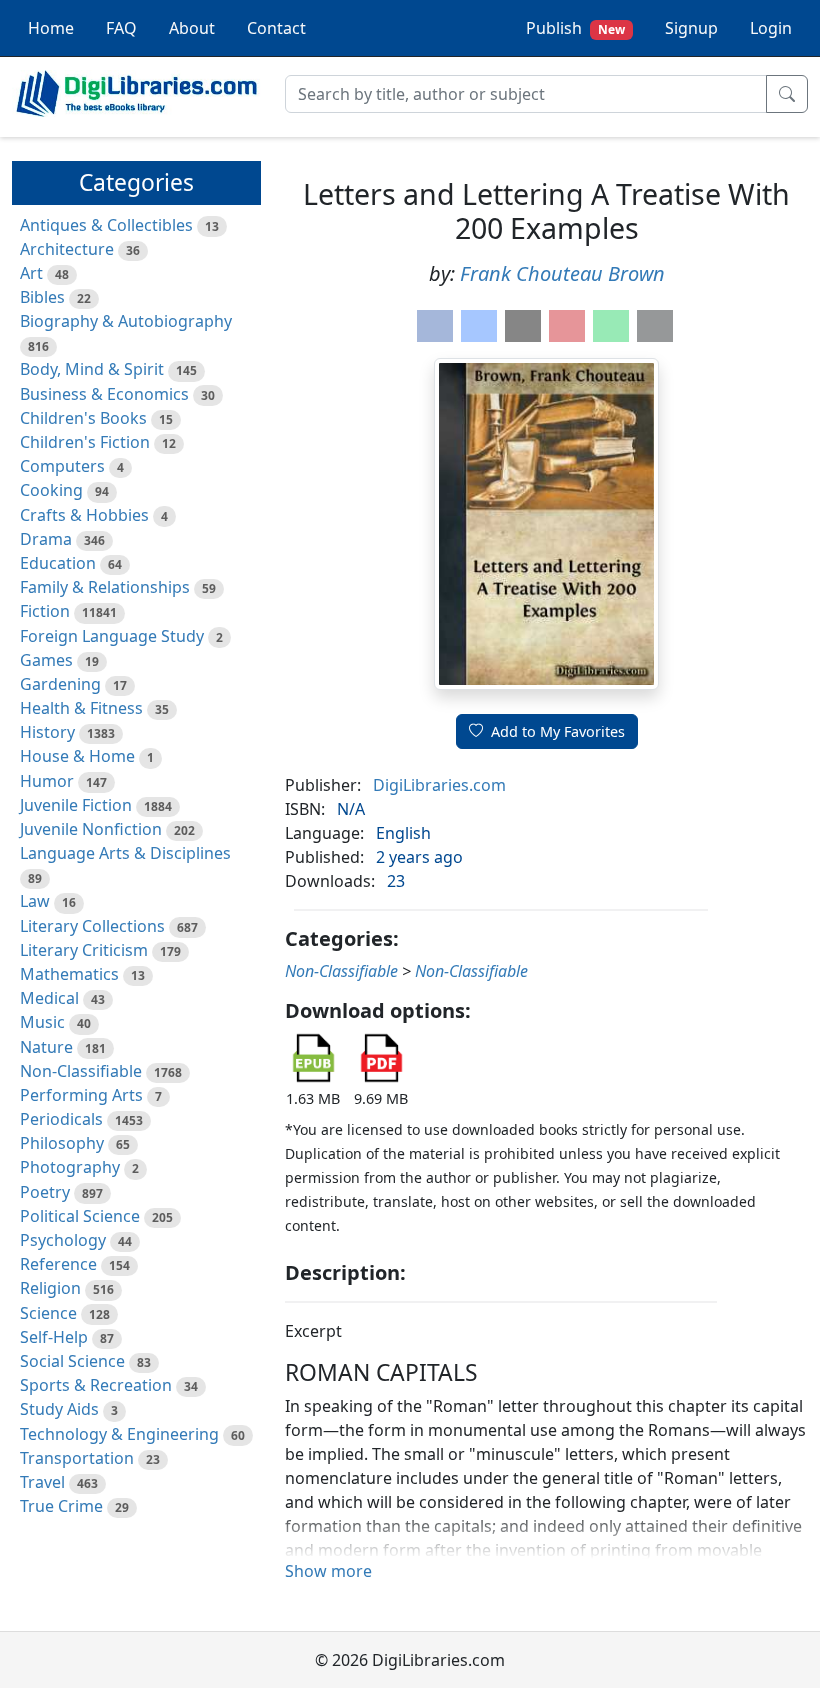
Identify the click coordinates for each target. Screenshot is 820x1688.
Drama (46, 539)
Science (48, 1313)
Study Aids (59, 1409)
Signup (691, 28)
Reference (58, 1264)
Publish (575, 28)
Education (58, 563)
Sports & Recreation (96, 1385)
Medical (49, 998)
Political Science (80, 1216)
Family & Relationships (105, 587)
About (192, 28)
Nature (46, 1047)
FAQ (121, 28)
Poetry (45, 1192)
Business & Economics (104, 394)
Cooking (51, 490)
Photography (70, 1167)
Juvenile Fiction (76, 805)
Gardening (60, 684)
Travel (42, 1482)
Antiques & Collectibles (106, 225)
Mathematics (69, 974)
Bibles (42, 297)
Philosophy (62, 1143)
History (47, 732)
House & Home (77, 756)
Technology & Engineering (119, 1434)
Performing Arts (81, 1095)
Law (35, 901)
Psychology (63, 1240)
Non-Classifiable (81, 1071)
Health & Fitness (81, 708)
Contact (276, 28)
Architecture (67, 249)
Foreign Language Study (112, 636)
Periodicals (61, 1119)
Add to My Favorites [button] (558, 731)
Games (46, 660)
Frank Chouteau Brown (562, 273)
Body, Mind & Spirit (92, 369)
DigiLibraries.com (439, 785)
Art (31, 273)
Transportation (77, 1458)
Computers (62, 466)
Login (771, 28)
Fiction (45, 611)
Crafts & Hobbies (84, 515)
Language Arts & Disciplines (125, 853)
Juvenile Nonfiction (91, 829)
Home (51, 28)
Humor (47, 781)
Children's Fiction (85, 442)
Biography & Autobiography (126, 321)
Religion (50, 1288)
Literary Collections (92, 926)
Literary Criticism (84, 950)
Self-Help (54, 1337)
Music (42, 1022)
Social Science (72, 1361)
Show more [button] (328, 1571)
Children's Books (83, 418)
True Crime (61, 1506)
